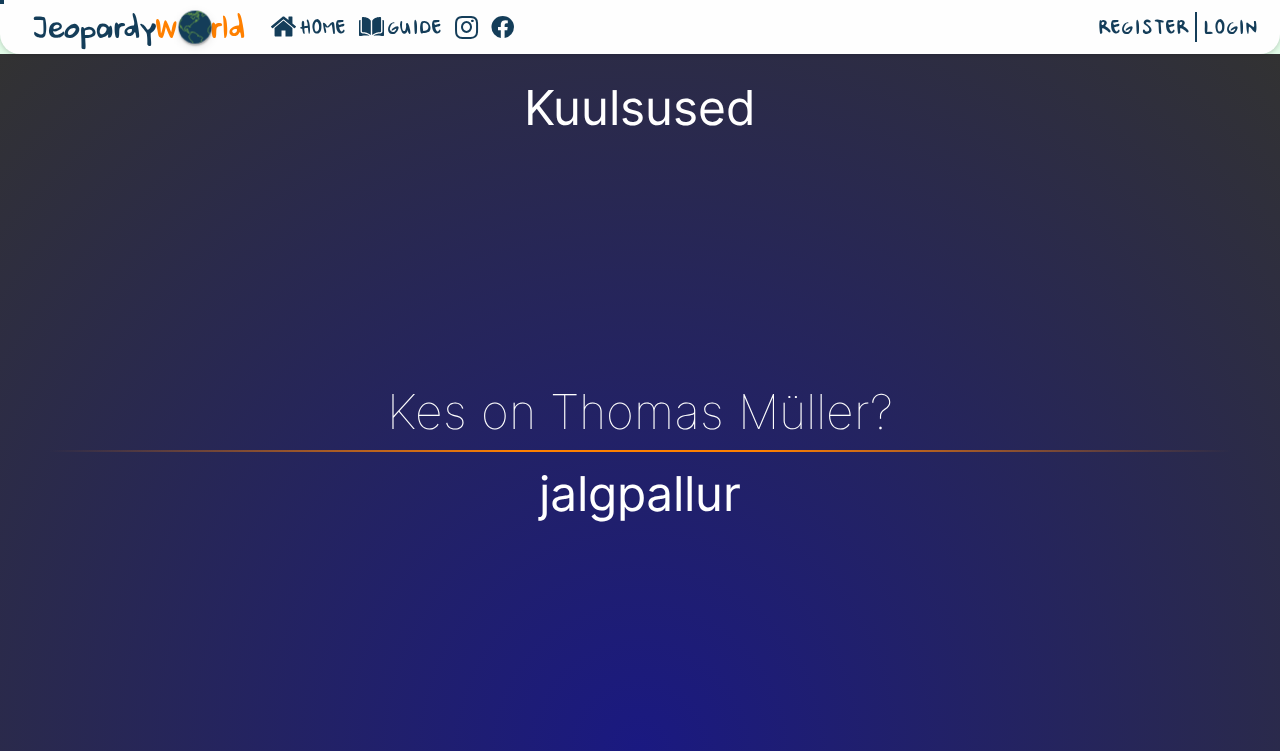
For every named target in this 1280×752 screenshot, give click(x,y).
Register (1144, 29)
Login (1230, 29)
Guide (415, 29)
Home (323, 29)
